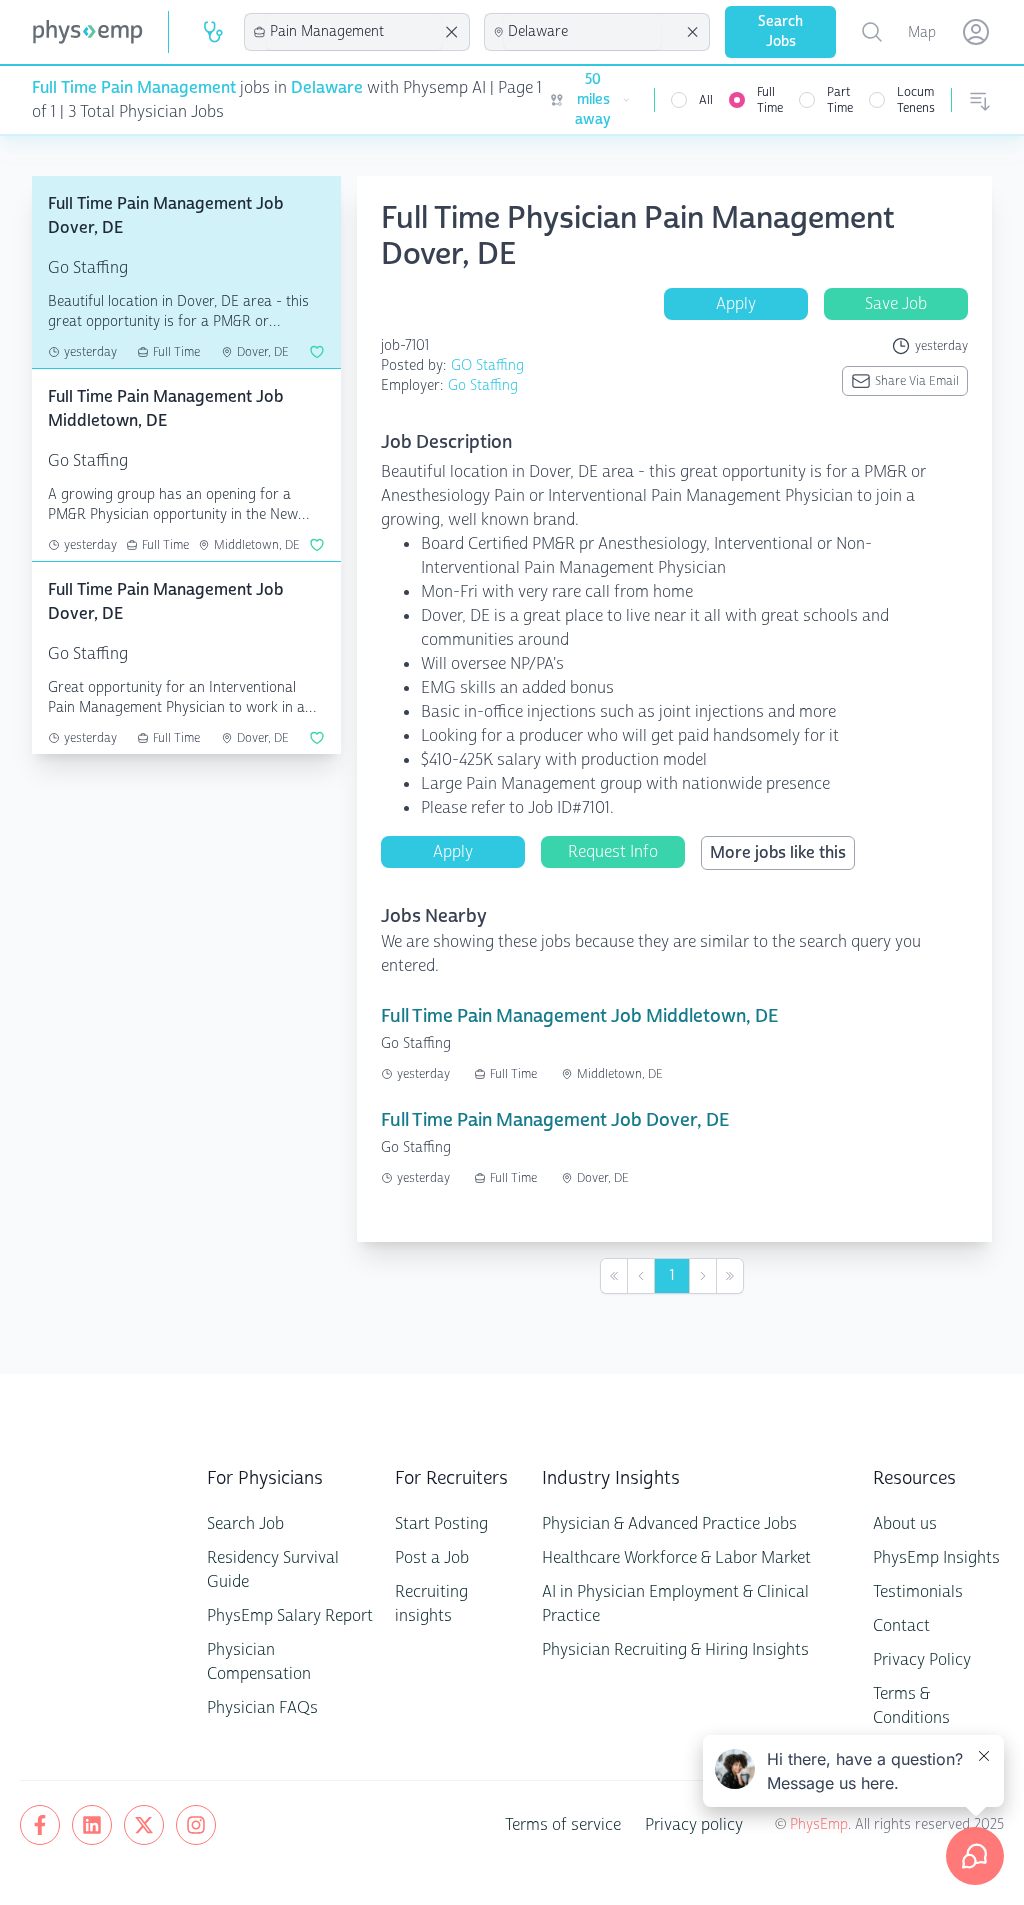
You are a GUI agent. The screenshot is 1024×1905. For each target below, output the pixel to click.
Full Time (770, 100)
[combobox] (354, 32)
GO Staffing (487, 365)
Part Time (840, 100)
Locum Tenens (916, 100)
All (706, 100)
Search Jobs (780, 31)
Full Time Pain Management (134, 87)
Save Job (896, 303)
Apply (736, 303)
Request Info (613, 851)
